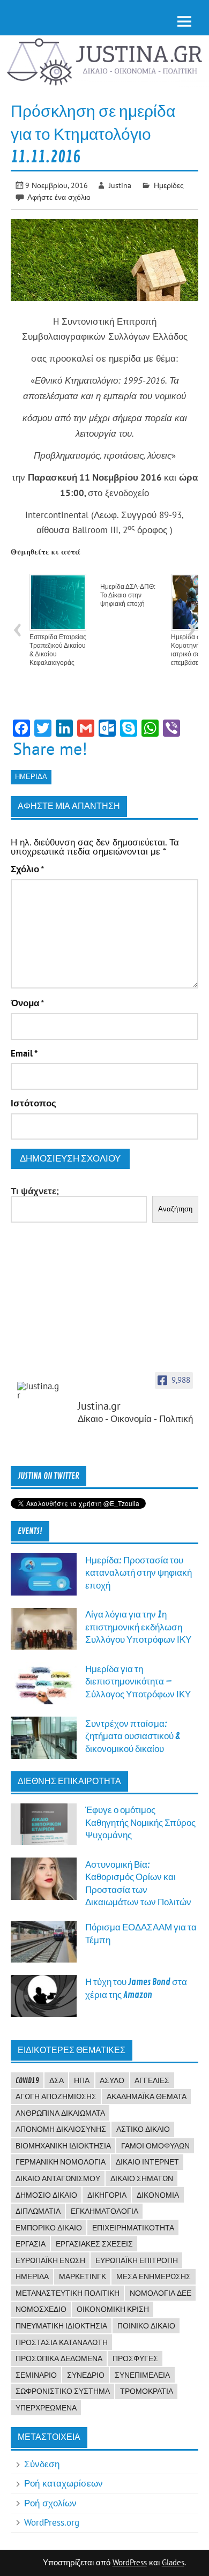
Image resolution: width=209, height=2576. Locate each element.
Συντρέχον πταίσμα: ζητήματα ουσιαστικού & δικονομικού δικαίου (133, 1736)
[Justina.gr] (39, 1391)
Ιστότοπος (33, 1103)
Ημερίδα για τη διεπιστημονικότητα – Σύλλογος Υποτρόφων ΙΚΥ (138, 1682)
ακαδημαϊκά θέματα (147, 2096)
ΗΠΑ (82, 2080)
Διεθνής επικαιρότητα (69, 1781)
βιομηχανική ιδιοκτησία (63, 2146)
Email (24, 1054)
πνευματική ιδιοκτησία (61, 2326)
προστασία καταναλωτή (62, 2342)
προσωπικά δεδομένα (59, 2358)
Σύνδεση (42, 2464)
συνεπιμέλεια (142, 2375)
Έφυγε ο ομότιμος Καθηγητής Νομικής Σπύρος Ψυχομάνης (140, 1823)
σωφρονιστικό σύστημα (63, 2391)
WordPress (130, 2562)
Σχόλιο (27, 869)
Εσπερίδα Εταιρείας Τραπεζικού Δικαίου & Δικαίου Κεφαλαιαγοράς (58, 650)
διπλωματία (38, 2211)
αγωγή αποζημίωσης (56, 2096)
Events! (30, 1531)
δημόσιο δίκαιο (46, 2195)
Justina (120, 185)
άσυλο (112, 2080)
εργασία (31, 2244)
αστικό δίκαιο (143, 2129)
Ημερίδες (169, 185)
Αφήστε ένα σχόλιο (59, 197)
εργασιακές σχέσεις (94, 2244)
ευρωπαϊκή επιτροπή (137, 2260)
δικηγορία (107, 2195)
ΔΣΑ (57, 2080)
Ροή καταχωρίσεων (64, 2483)
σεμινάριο (36, 2375)
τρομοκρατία (147, 2391)
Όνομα (27, 1003)
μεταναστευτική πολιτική (68, 2293)
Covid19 (27, 2080)
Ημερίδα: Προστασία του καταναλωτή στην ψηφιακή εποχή (139, 1573)
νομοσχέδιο (41, 2309)
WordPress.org (52, 2522)
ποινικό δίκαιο (146, 2326)
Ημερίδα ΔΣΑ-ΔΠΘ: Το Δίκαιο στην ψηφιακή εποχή (128, 595)
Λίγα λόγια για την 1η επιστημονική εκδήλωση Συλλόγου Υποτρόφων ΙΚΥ (138, 1627)
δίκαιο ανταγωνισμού (58, 2178)
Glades (173, 2562)
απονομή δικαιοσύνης (61, 2129)
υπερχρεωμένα (46, 2408)
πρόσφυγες (135, 2358)
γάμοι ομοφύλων (155, 2146)
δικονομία (158, 2195)
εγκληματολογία (104, 2211)
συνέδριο (86, 2375)
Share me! (50, 748)
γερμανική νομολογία (61, 2162)
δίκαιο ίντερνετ (147, 2162)
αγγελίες (152, 2080)
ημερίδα (31, 777)
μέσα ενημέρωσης (154, 2277)
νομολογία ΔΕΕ (161, 2293)
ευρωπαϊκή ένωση (50, 2260)
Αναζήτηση (175, 1209)
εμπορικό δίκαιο (49, 2228)
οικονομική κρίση (113, 2309)
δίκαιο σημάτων (142, 2178)
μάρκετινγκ (83, 2277)
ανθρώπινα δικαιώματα (60, 2113)
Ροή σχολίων (50, 2503)
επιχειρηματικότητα (133, 2228)
